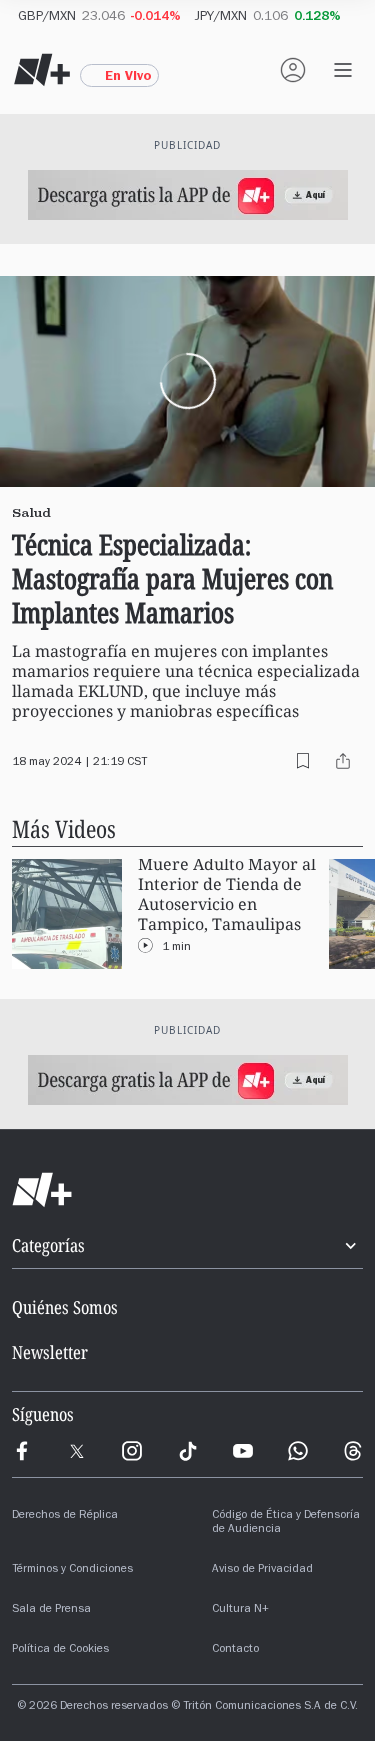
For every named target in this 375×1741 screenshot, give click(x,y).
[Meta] (22, 1451)
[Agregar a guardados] (303, 761)
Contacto (235, 1650)
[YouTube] (243, 1451)
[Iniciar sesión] (293, 70)
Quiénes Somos (65, 1307)
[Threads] (353, 1451)
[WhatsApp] (298, 1451)
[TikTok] (188, 1451)
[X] (77, 1451)
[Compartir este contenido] (343, 761)
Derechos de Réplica (65, 1516)
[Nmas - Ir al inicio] (42, 70)
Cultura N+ (240, 1610)
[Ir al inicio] (187, 1190)
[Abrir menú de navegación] (343, 70)
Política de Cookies (60, 1650)
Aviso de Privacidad (262, 1570)
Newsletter (50, 1352)
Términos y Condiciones (72, 1570)
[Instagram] (132, 1451)
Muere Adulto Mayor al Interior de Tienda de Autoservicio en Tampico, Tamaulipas (227, 894)
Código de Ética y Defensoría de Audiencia (286, 1523)
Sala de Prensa (51, 1610)
